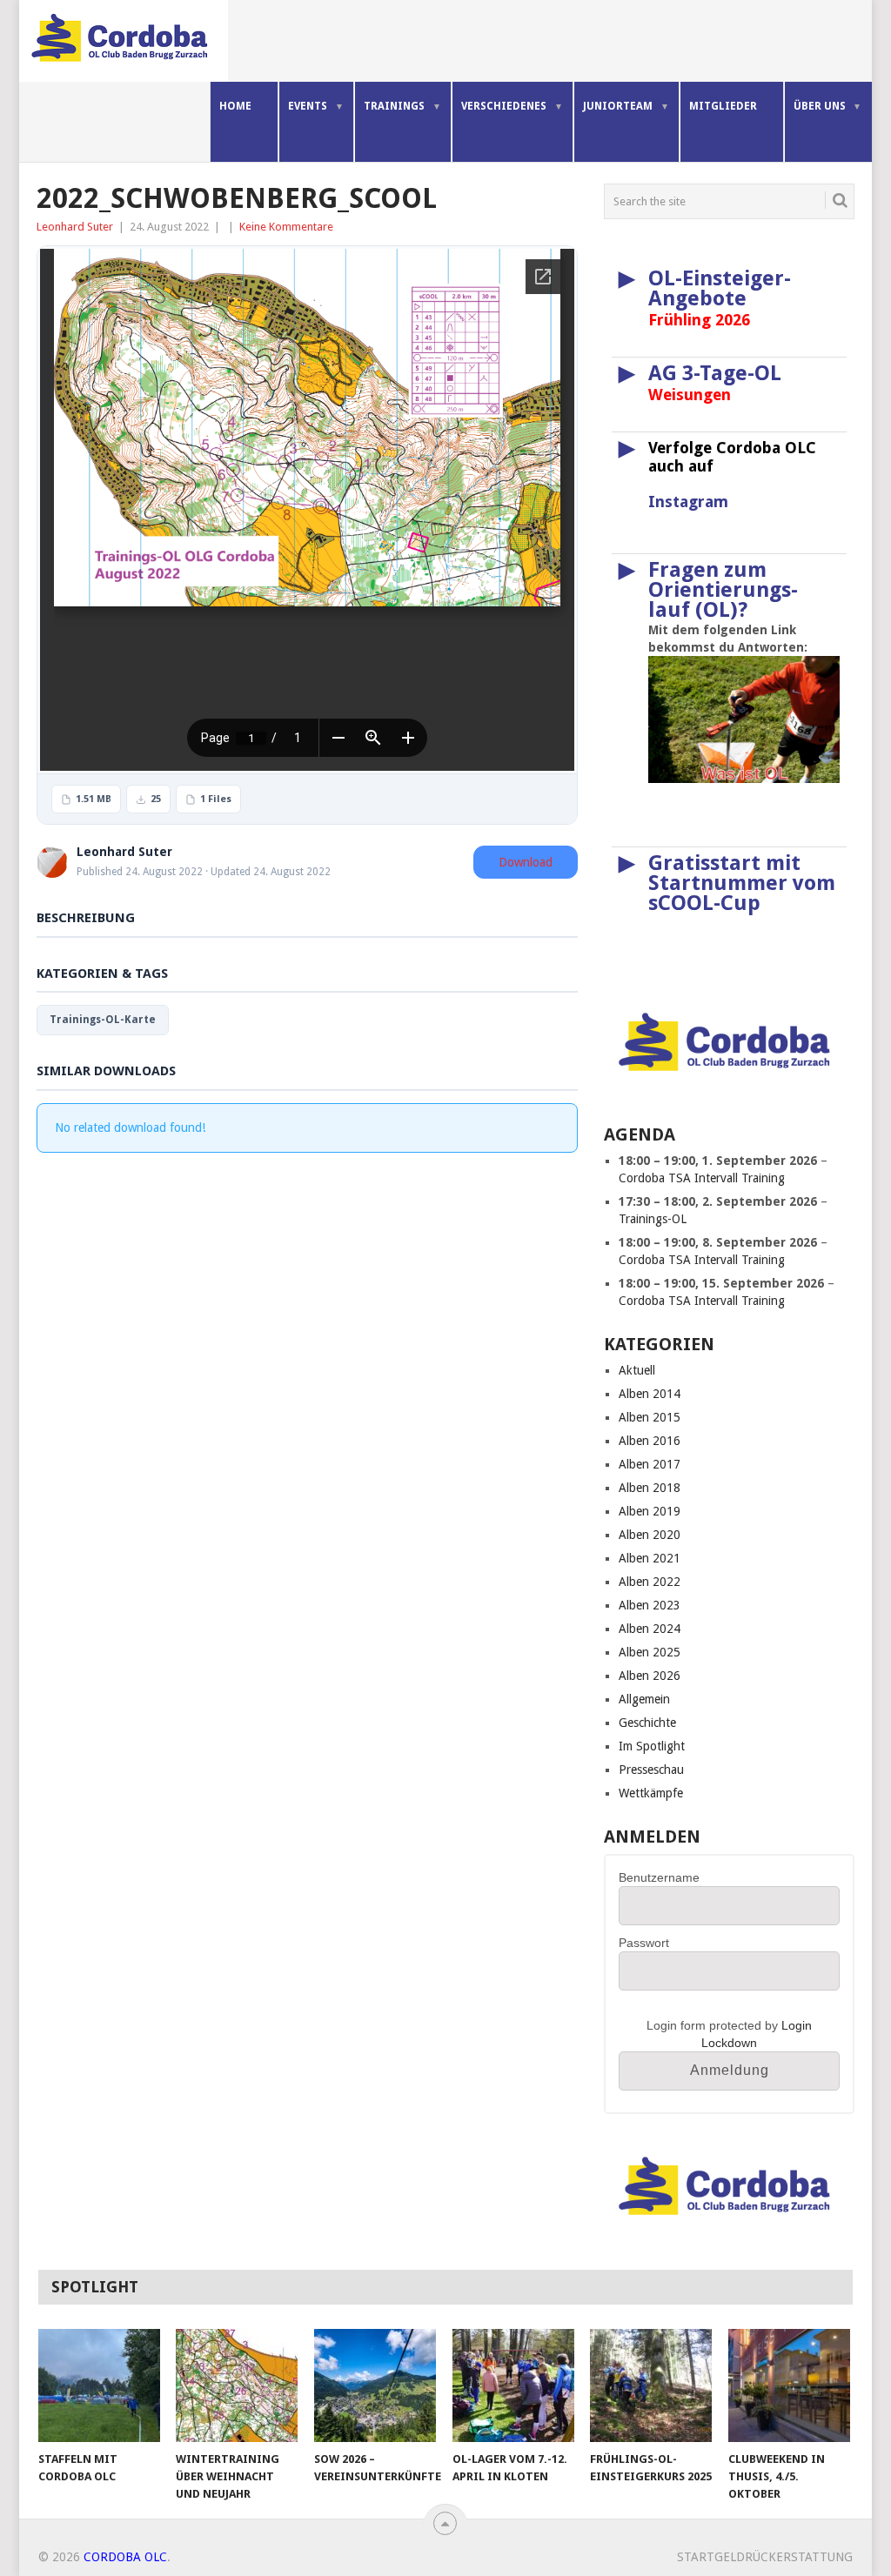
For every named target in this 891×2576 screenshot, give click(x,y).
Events (308, 106)
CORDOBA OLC (125, 2557)
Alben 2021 (650, 1558)
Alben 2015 (650, 1417)
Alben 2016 (650, 1441)
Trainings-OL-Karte (103, 1020)
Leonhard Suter (75, 227)
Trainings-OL (653, 1219)
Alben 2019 (650, 1511)
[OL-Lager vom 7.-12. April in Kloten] (513, 2385)
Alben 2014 (650, 1394)
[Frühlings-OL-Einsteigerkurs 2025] (651, 2385)
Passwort (644, 1943)
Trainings (394, 106)
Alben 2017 (650, 1464)
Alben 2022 (650, 1582)
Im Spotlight (652, 1746)
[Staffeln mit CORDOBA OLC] (99, 2385)
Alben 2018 (650, 1488)
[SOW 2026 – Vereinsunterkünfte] (375, 2385)
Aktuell (637, 1370)
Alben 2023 (650, 1605)
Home (235, 106)
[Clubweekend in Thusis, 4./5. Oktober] (789, 2385)
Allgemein (644, 1699)
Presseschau (651, 1770)
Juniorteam (618, 106)
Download (526, 862)
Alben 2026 (650, 1676)
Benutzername (659, 1877)
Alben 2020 (650, 1535)
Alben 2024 (650, 1629)
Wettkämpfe (651, 1793)
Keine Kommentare (286, 227)
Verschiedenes (504, 106)
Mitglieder (723, 106)
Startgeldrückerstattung (765, 2557)
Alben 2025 (650, 1652)
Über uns (820, 106)
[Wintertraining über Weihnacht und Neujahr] (237, 2385)
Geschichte (647, 1723)
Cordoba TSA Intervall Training (702, 1178)
